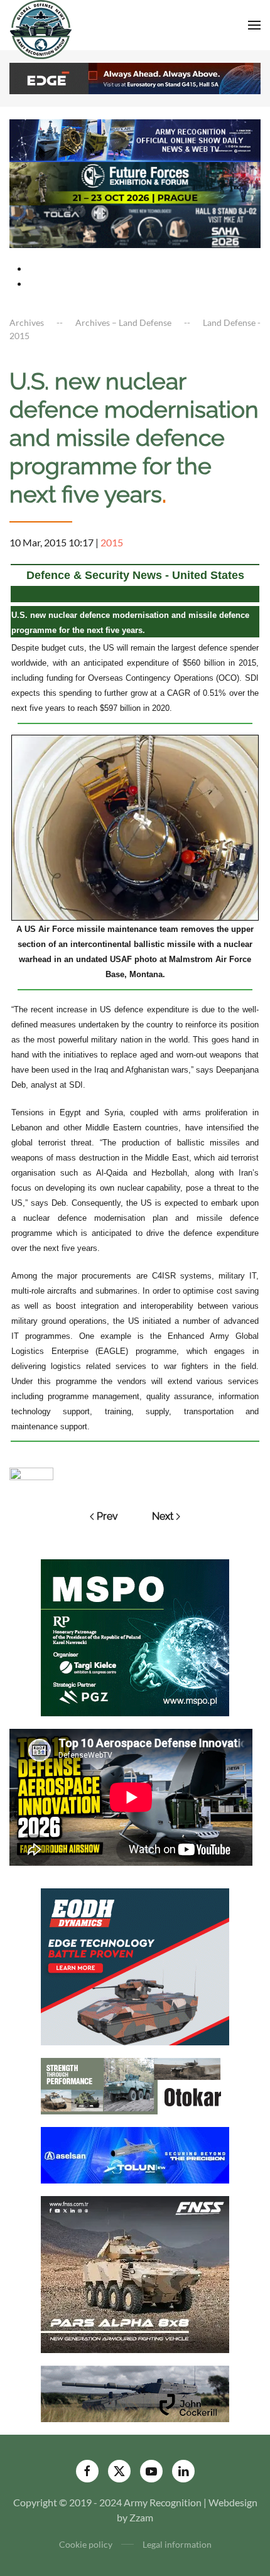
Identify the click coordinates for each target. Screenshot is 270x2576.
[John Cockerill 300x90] (135, 2392)
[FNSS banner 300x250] (135, 2273)
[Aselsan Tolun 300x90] (135, 2154)
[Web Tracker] (31, 1472)
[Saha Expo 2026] (135, 139)
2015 (112, 542)
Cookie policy (86, 2544)
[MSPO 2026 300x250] (135, 1636)
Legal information (177, 2544)
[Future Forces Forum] (135, 182)
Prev (107, 1516)
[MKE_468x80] (135, 225)
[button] (254, 25)
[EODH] (135, 1965)
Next (163, 1516)
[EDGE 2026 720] (135, 77)
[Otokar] (135, 2085)
